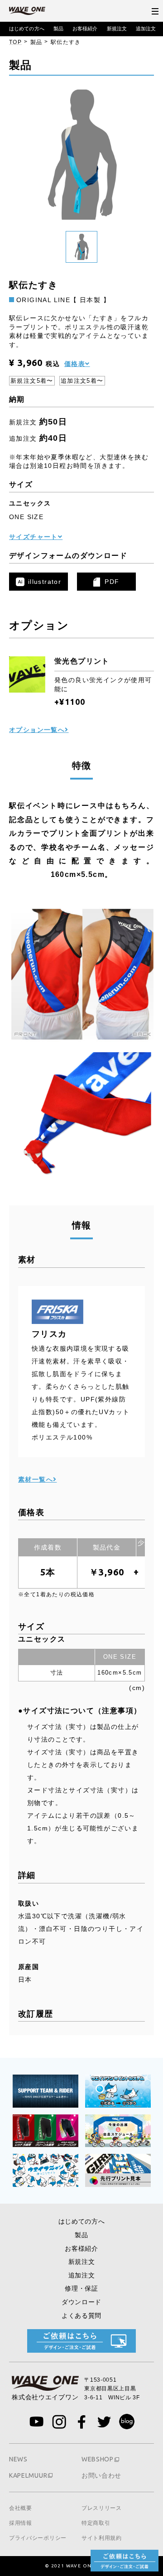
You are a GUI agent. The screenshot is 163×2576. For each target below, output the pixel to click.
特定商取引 (96, 2523)
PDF (112, 582)
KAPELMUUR (28, 2475)
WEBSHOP (98, 2459)
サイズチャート (34, 537)
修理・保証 (81, 2288)
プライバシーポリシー (38, 2538)
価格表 (75, 364)
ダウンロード (81, 2302)
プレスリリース (102, 2508)
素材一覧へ (36, 1479)
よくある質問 (81, 2316)
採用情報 (21, 2523)
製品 (58, 29)
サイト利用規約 (102, 2538)
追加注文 (146, 29)
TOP (15, 42)
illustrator (45, 582)
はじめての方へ (27, 29)
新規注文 (117, 29)
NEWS (18, 2459)
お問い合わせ (101, 2475)
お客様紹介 (85, 29)
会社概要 (21, 2508)
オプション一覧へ (37, 730)
